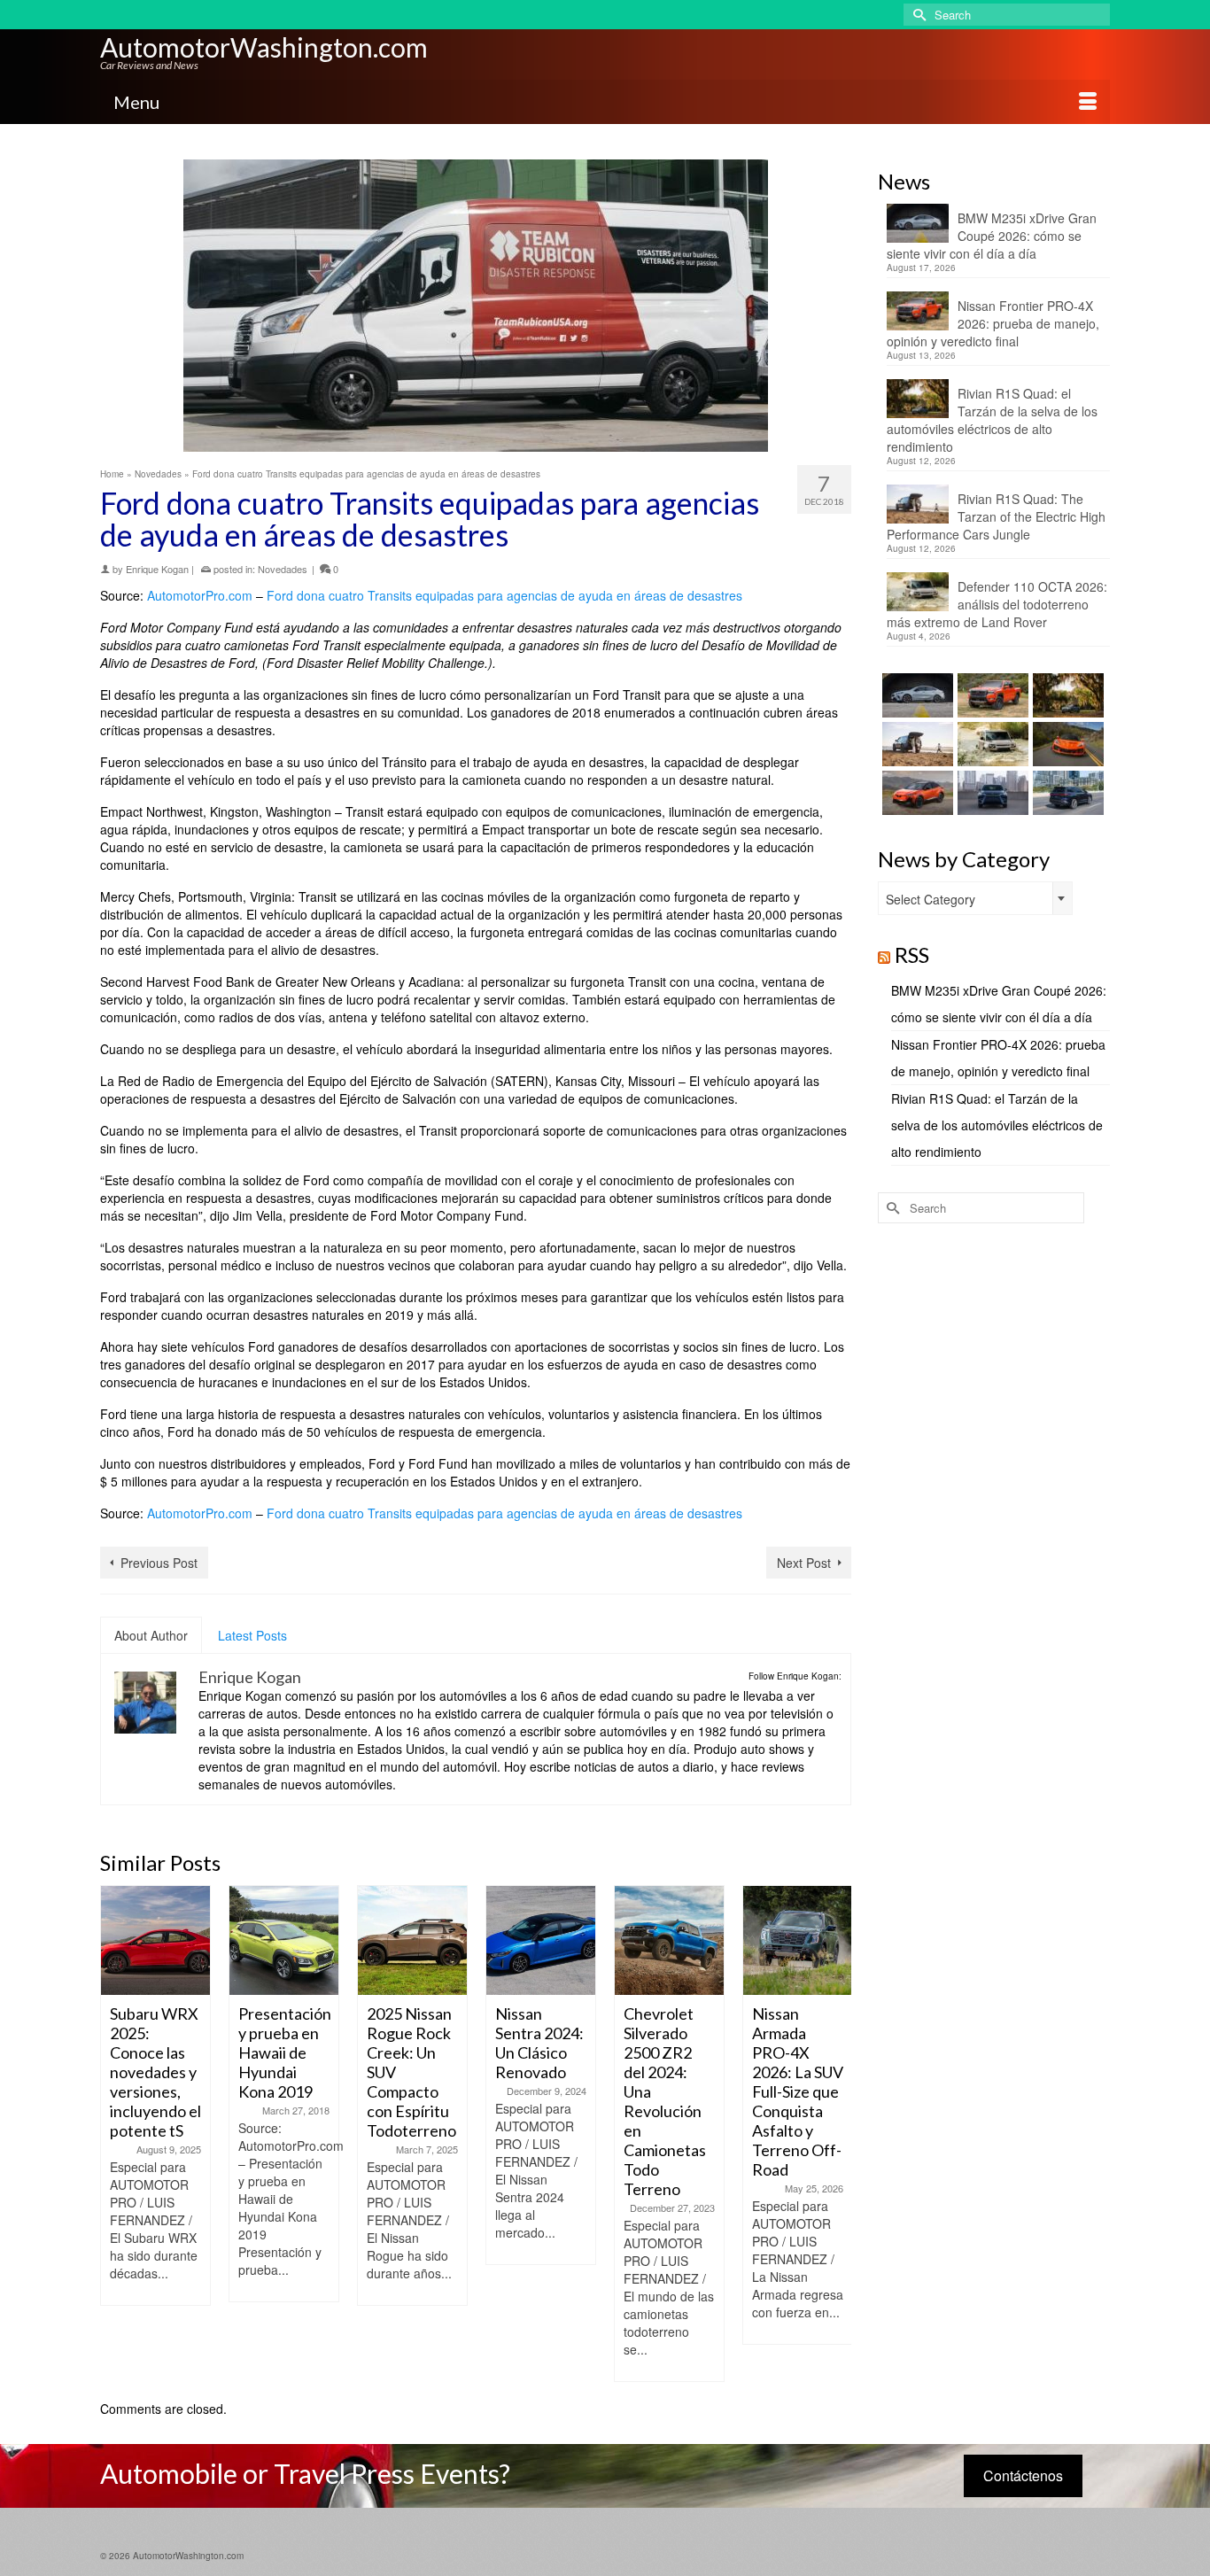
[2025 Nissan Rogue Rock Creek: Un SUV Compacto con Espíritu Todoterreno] (412, 1940)
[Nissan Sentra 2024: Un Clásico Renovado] (541, 1940)
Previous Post (159, 1563)
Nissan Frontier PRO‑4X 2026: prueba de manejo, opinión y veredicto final (993, 323)
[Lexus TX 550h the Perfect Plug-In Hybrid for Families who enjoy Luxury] (1066, 793)
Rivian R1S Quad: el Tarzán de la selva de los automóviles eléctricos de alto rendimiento (992, 420)
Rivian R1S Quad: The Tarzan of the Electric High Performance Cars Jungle (996, 516)
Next (836, 2134)
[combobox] (975, 898)
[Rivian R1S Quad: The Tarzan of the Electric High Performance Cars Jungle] (915, 744)
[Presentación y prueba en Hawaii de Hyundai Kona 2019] (284, 1940)
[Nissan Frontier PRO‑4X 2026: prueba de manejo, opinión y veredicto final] (991, 695)
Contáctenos (1023, 2475)
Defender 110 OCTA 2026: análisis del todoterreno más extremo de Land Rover (997, 604)
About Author (151, 1635)
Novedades (283, 569)
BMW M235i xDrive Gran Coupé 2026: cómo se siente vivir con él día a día (992, 236)
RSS (912, 954)
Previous (116, 2134)
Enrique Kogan (157, 569)
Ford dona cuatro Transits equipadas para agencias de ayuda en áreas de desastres (504, 595)
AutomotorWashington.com (264, 47)
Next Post (804, 1563)
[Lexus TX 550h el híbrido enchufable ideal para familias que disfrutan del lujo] (991, 793)
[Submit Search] (917, 15)
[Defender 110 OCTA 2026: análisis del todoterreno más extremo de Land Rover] (991, 744)
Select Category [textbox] (931, 899)
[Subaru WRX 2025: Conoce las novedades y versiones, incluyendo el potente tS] (155, 1940)
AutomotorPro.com (200, 595)
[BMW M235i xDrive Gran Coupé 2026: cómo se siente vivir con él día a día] (915, 695)
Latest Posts (252, 1635)
